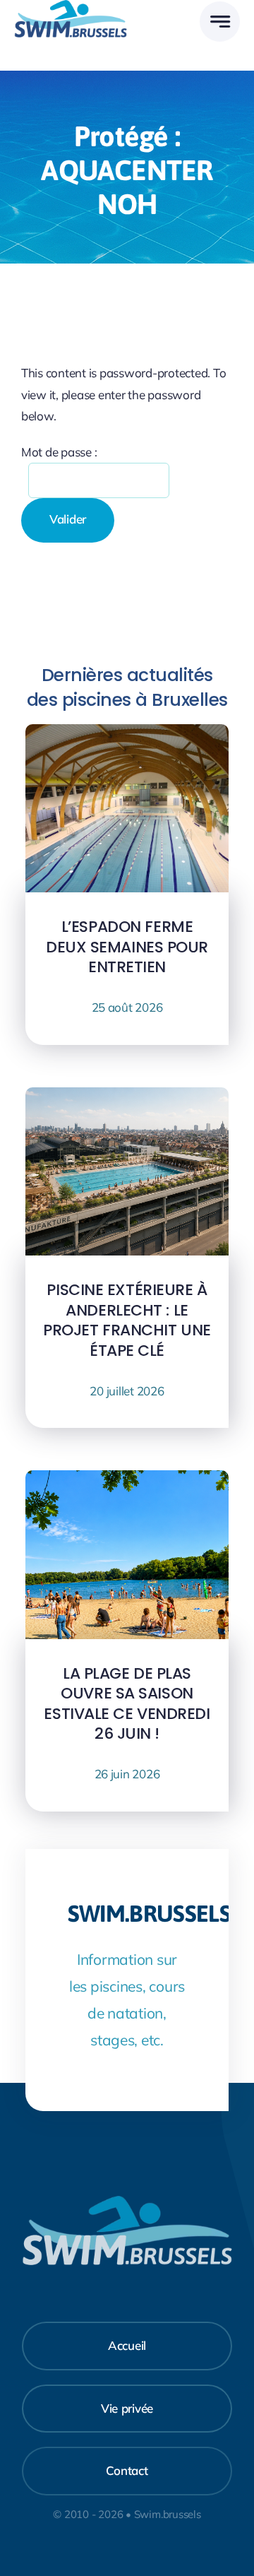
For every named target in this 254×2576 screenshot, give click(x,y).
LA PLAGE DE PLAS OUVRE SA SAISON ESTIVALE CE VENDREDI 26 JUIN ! (127, 1704)
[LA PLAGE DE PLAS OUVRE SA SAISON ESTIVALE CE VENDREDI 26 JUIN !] (127, 1481)
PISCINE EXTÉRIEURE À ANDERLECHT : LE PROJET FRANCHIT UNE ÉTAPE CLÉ (127, 1320)
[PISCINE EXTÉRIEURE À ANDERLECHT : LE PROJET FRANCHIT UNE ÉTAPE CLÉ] (127, 1098)
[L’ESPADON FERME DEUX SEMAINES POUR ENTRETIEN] (127, 734)
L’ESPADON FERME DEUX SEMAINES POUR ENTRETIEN (127, 947)
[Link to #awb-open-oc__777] (220, 22)
